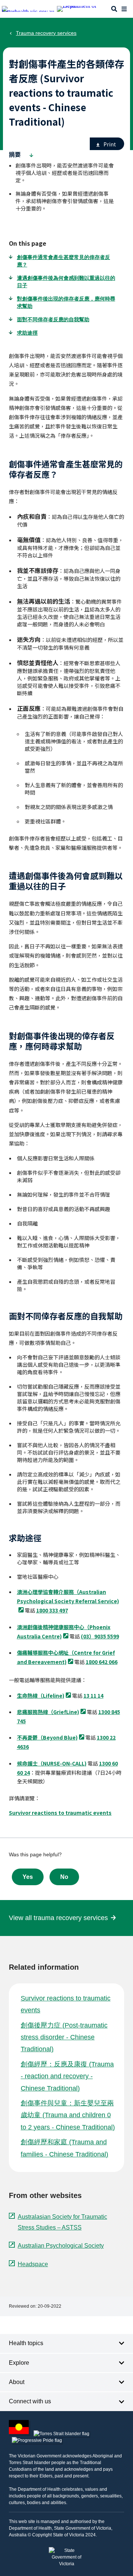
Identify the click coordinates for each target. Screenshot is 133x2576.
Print (110, 144)
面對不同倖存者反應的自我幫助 (53, 319)
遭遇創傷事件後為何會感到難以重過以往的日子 (66, 282)
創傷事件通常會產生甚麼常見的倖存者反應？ (64, 261)
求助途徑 (27, 333)
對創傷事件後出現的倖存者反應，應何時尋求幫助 (66, 302)
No (64, 1877)
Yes (28, 1877)
